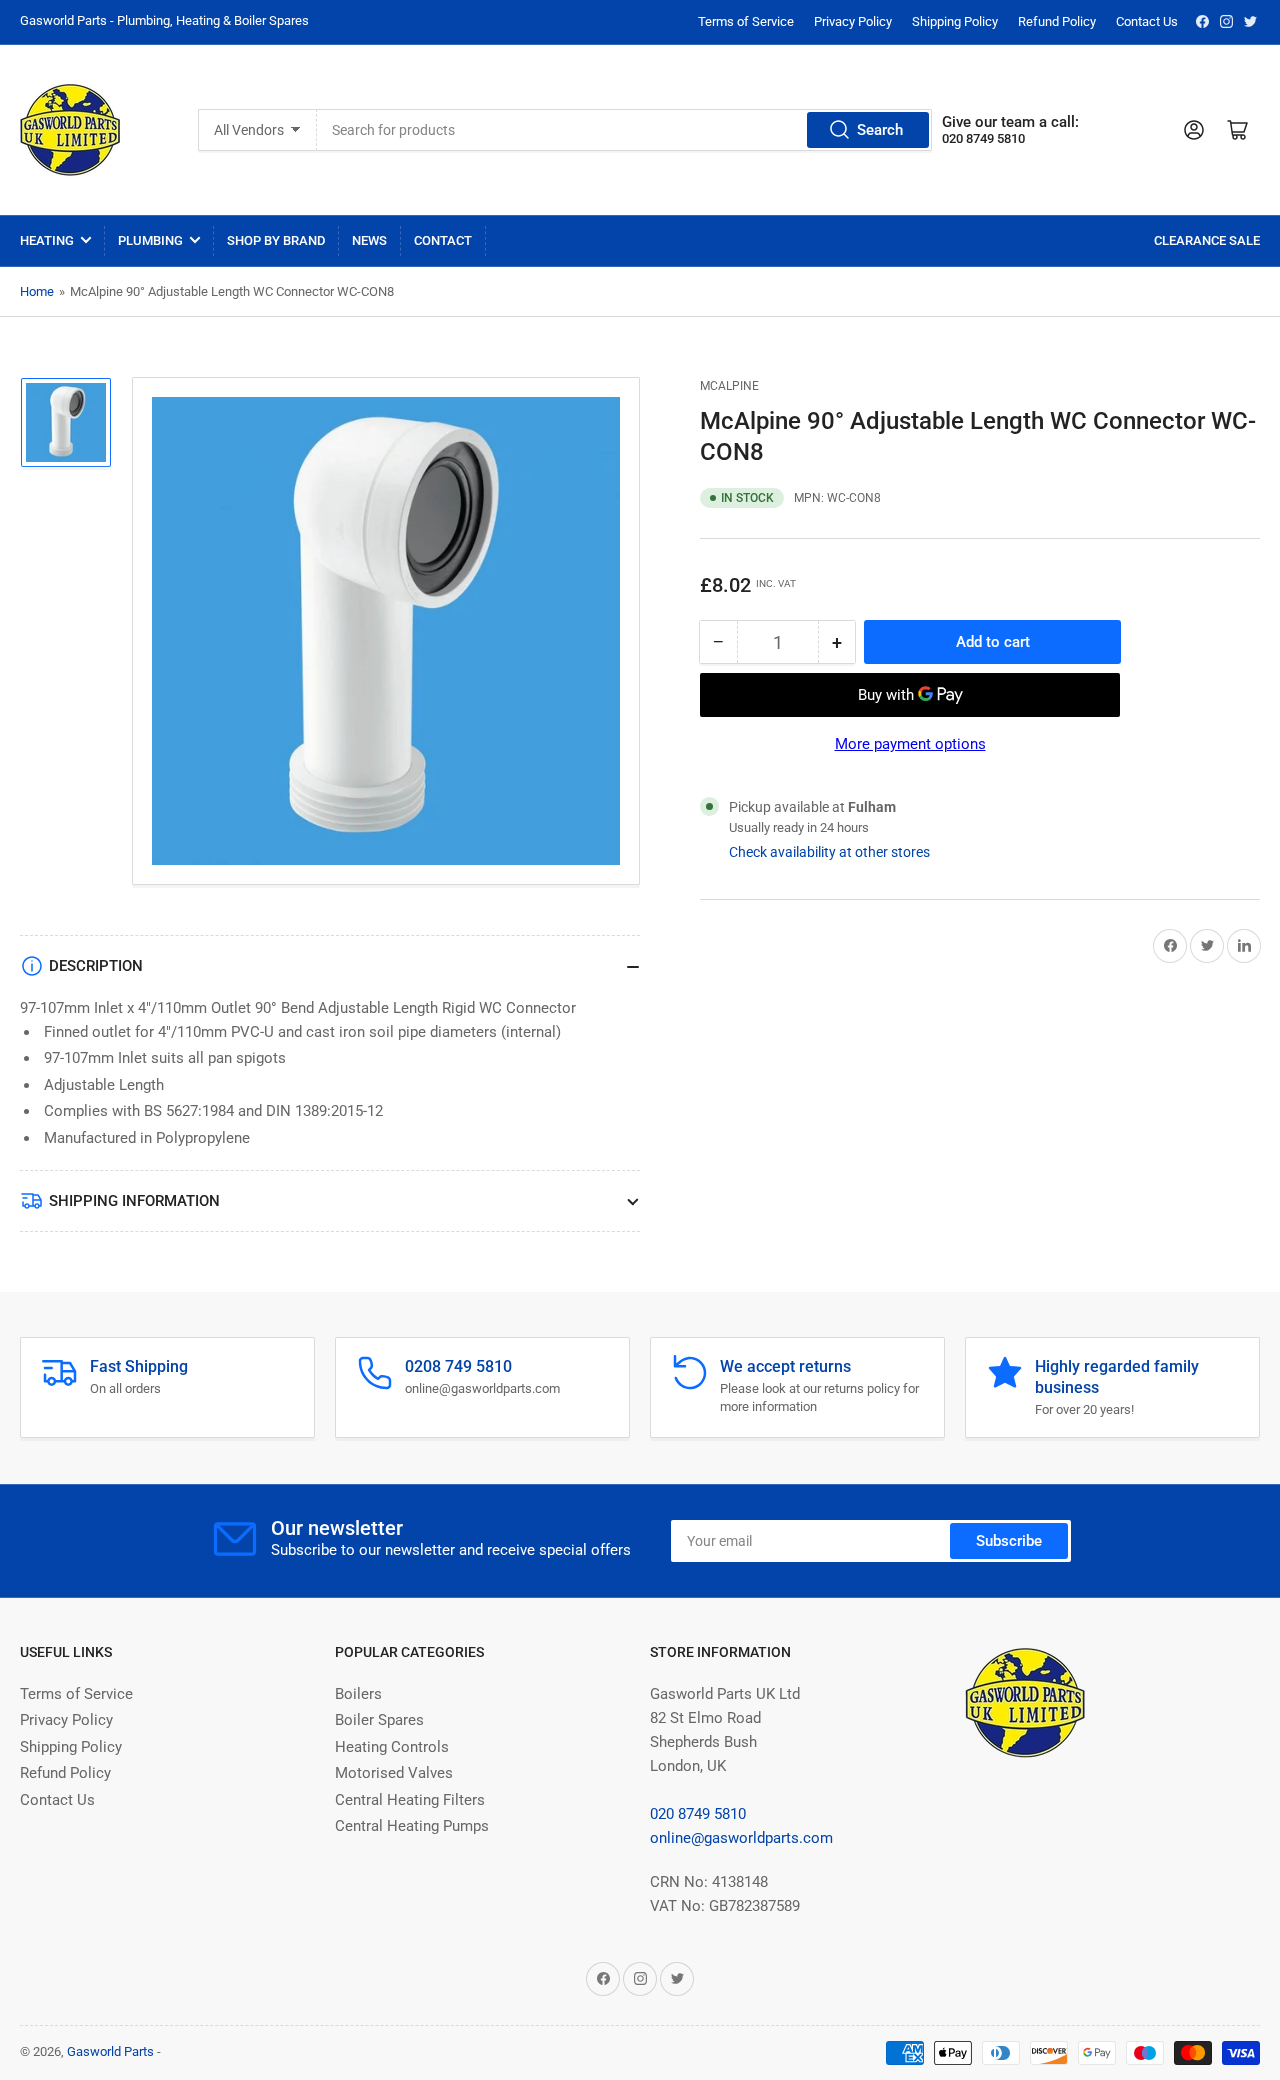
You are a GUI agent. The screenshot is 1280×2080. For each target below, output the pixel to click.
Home (37, 291)
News (369, 240)
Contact (443, 240)
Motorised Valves (394, 1773)
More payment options (910, 744)
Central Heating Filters (410, 1800)
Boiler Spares (379, 1720)
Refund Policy (1057, 21)
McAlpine (729, 386)
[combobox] (624, 130)
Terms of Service (746, 21)
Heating (47, 240)
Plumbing (150, 240)
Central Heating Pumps (412, 1826)
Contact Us (1147, 21)
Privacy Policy (853, 21)
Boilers (358, 1694)
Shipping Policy (955, 21)
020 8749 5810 (698, 1814)
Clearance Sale (1207, 240)
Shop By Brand (276, 240)
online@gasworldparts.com (741, 1838)
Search (880, 130)
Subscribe (1009, 1541)
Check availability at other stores (829, 852)
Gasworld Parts (110, 2051)
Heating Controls (392, 1747)
